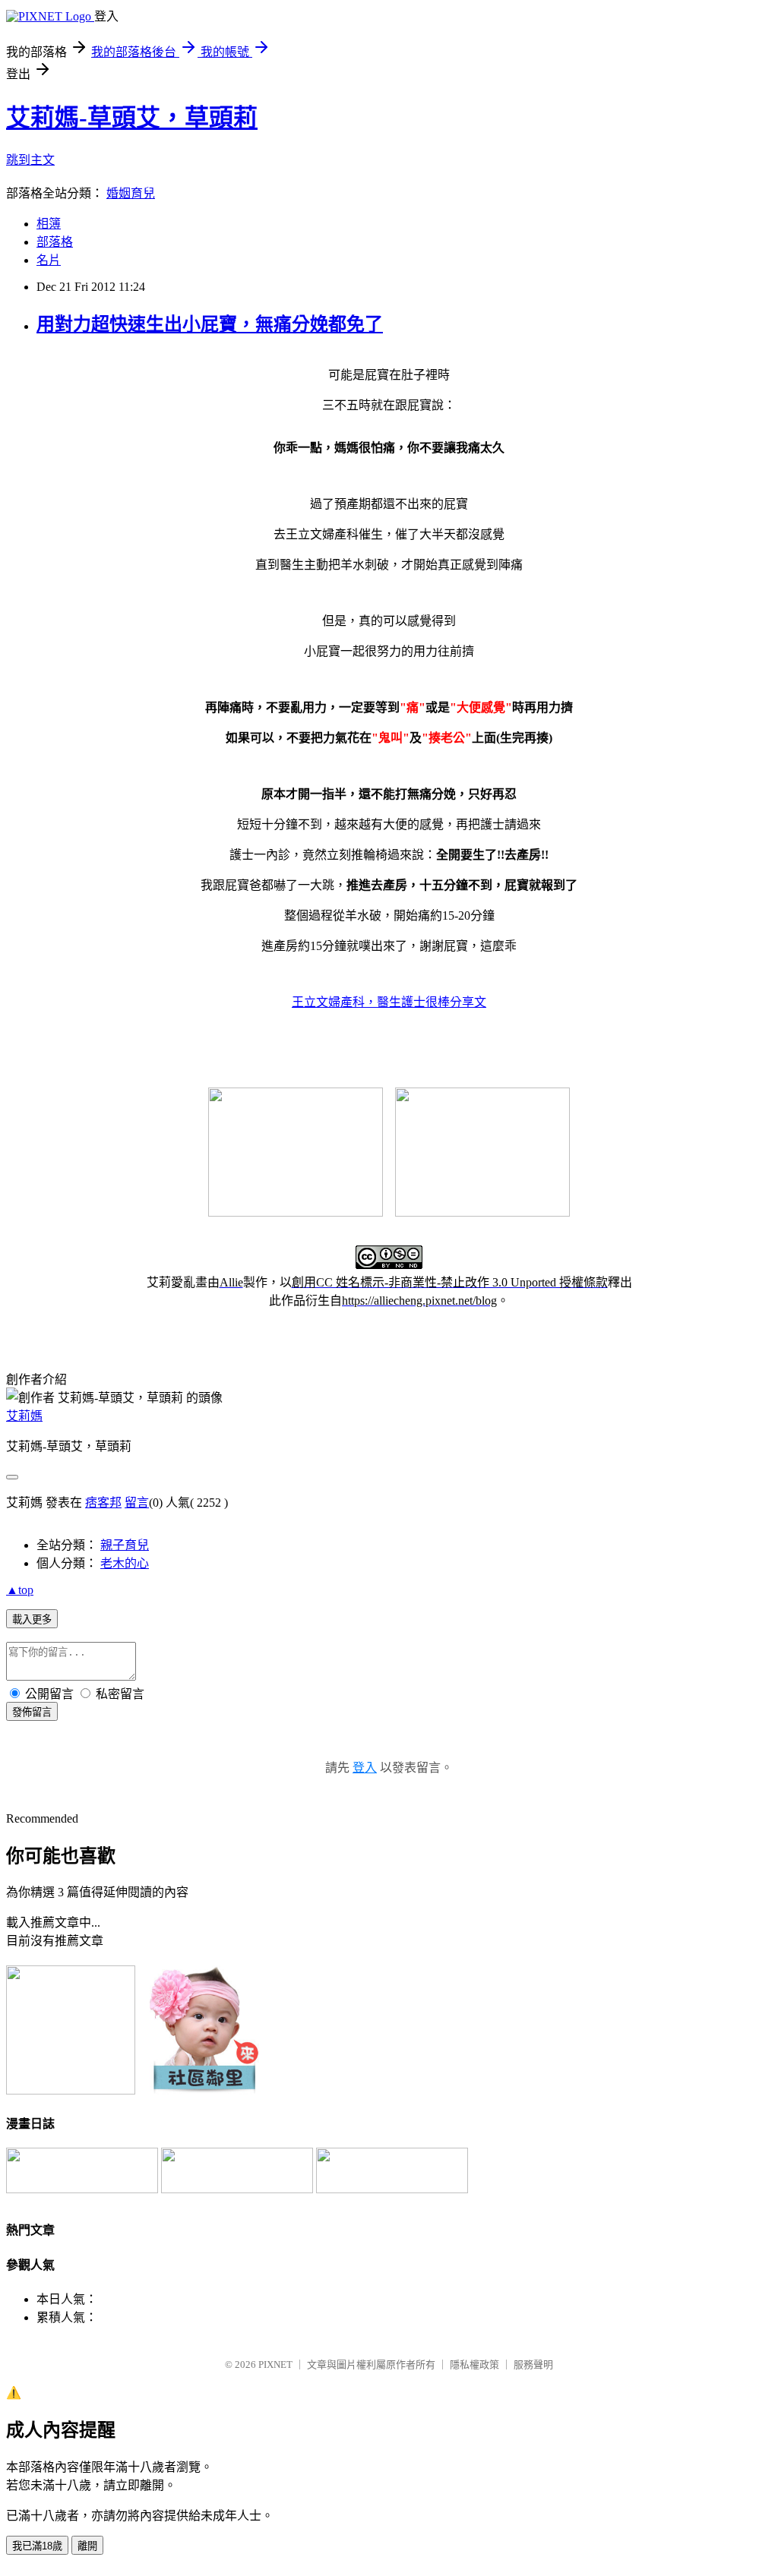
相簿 (49, 224)
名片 (49, 260)
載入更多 (32, 1619)
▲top (20, 1590)
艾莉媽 (24, 1416)
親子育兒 (125, 1545)
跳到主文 (30, 160)
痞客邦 (103, 1503)
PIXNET (275, 2364)
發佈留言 (32, 1712)
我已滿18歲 (37, 2546)
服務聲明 (533, 2364)
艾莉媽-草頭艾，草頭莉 (132, 118)
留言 (137, 1503)
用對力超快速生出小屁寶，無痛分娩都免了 (210, 324)
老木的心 (125, 1563)
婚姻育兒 (131, 193)
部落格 (55, 242)
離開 (87, 2546)
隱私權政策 (474, 2364)
